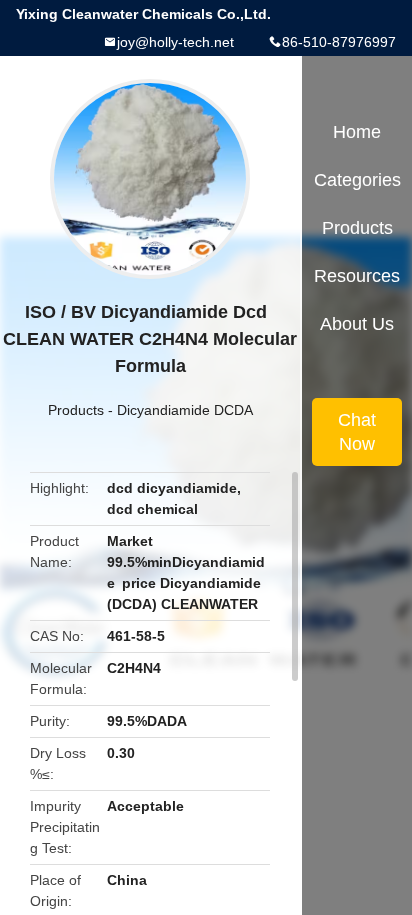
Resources (357, 276)
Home (357, 132)
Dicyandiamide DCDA (185, 410)
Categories (357, 180)
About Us (357, 324)
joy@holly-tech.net (175, 42)
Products (76, 410)
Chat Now (357, 432)
